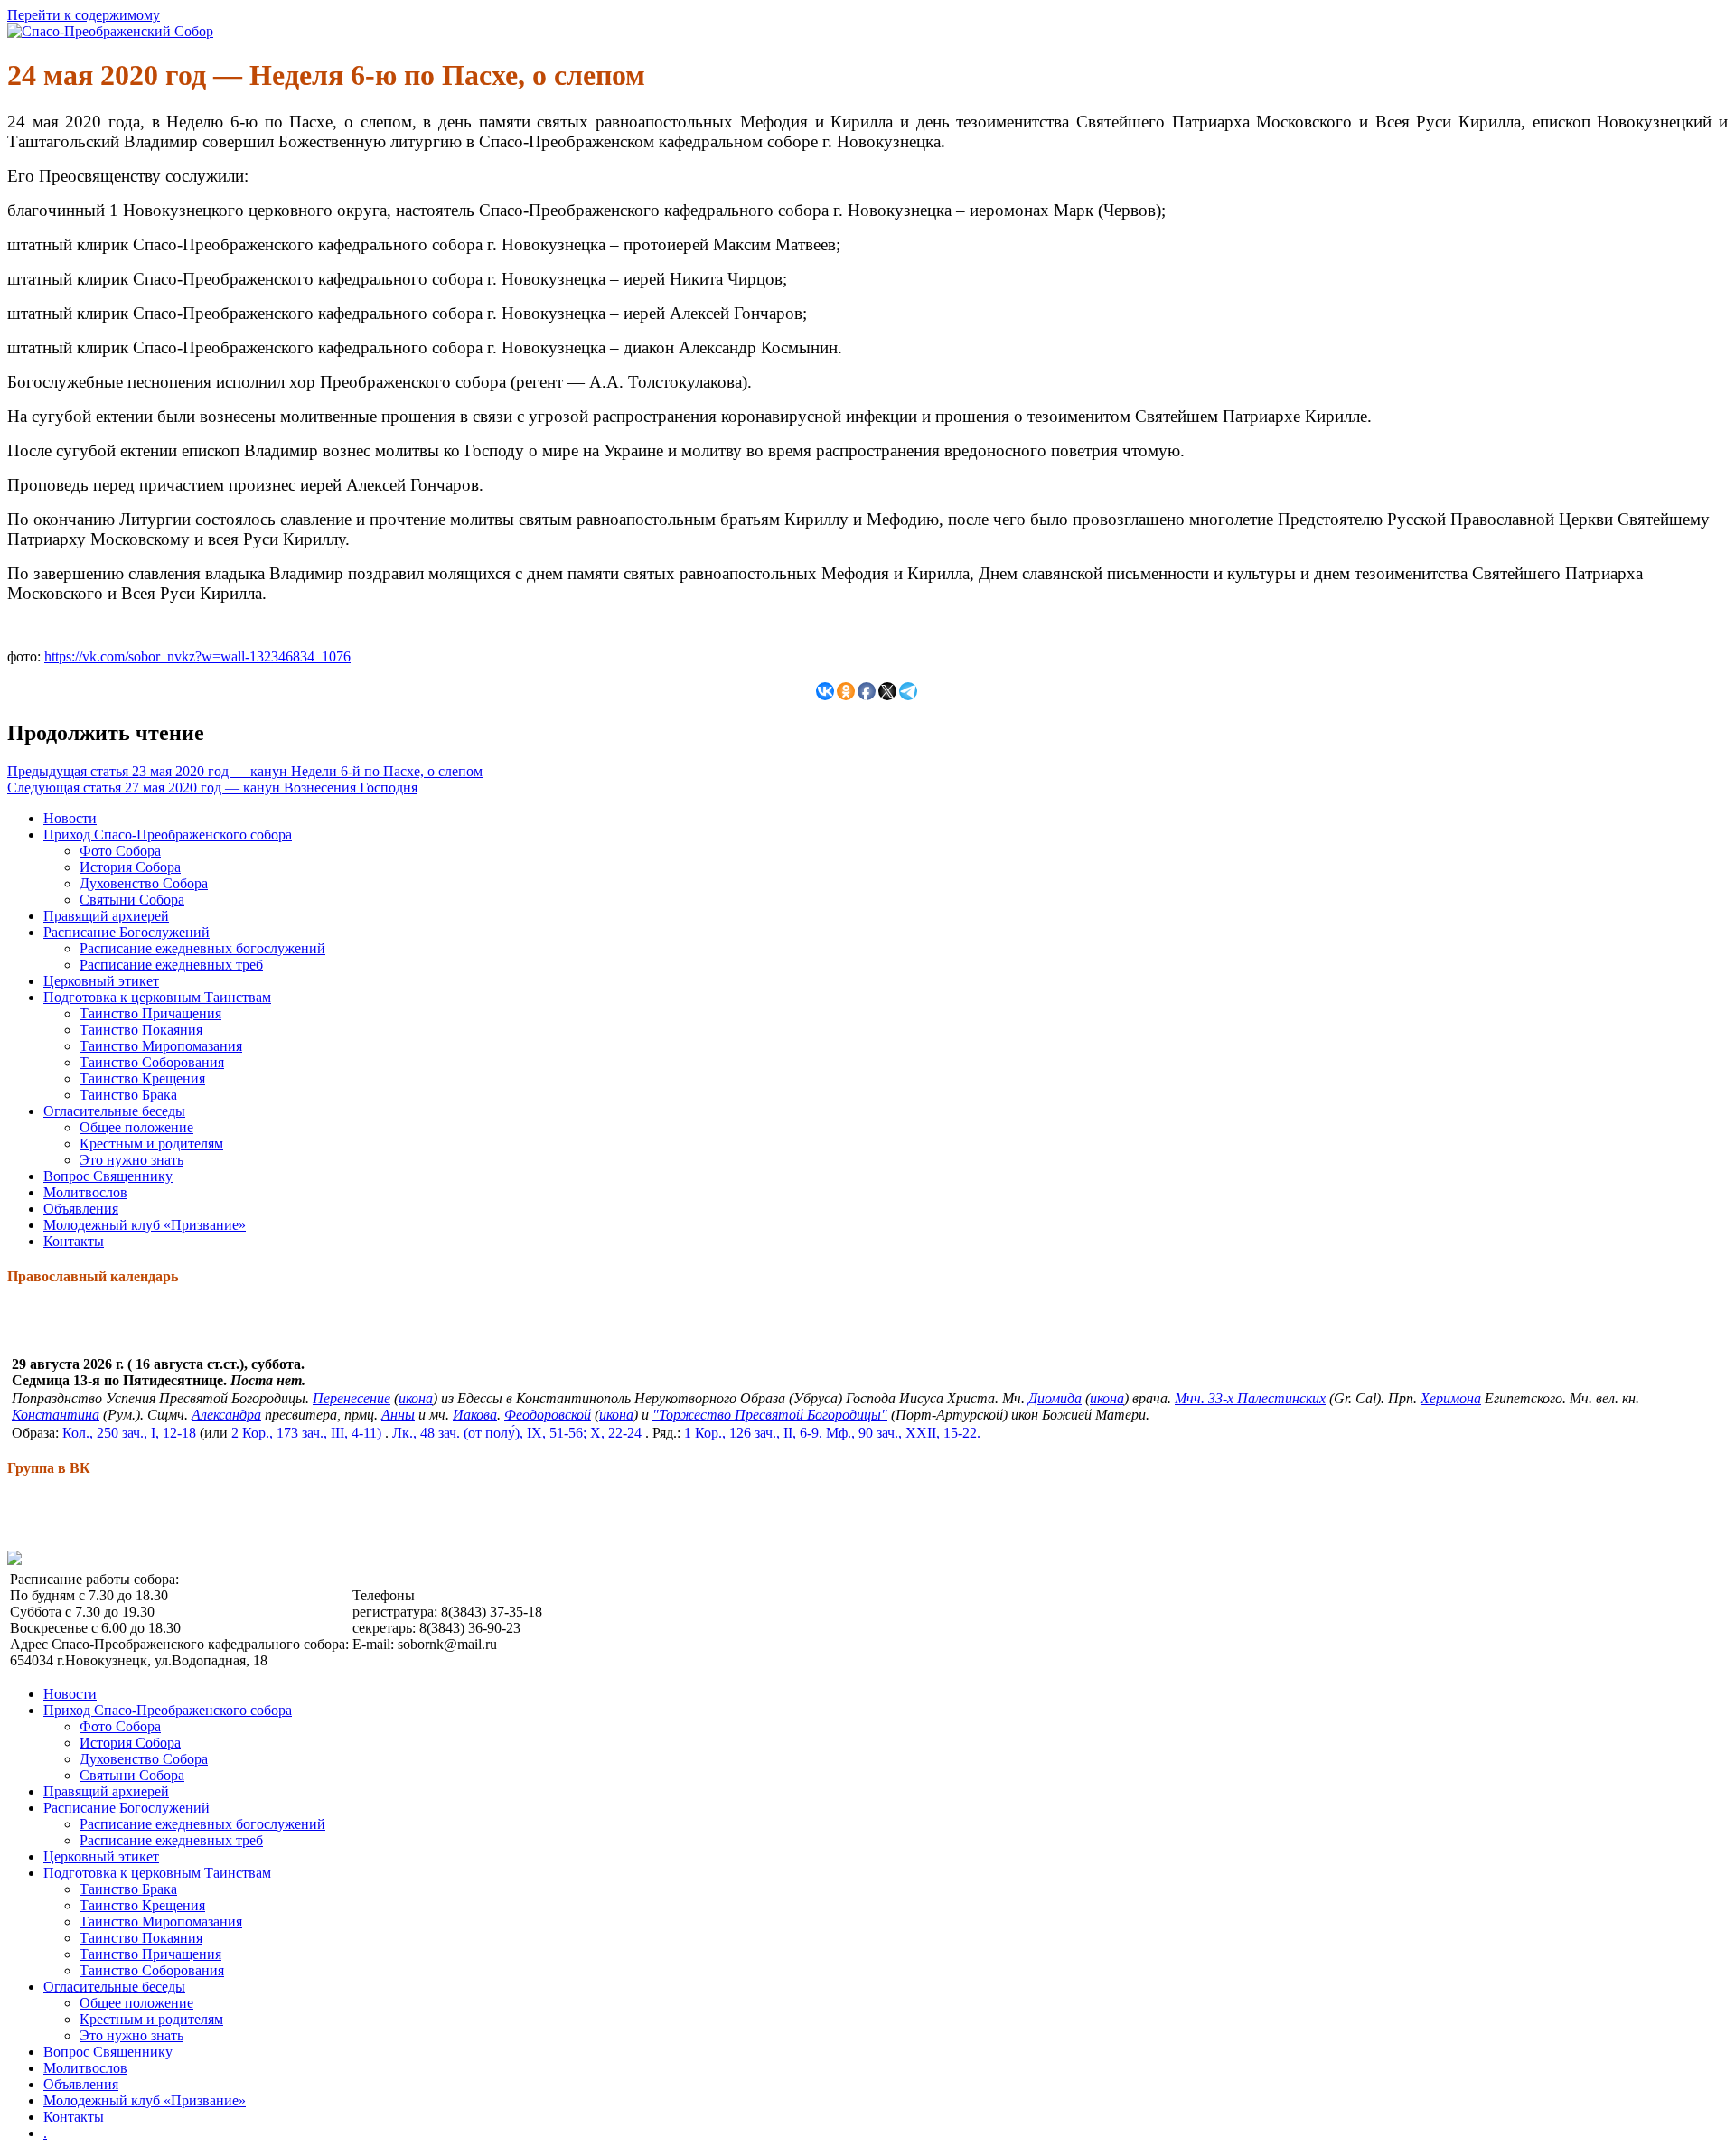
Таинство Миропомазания (161, 1046)
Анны (398, 1415)
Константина (56, 1415)
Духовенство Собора (144, 883)
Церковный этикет (101, 981)
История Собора (130, 867)
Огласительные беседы (114, 1111)
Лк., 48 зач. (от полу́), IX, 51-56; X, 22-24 (517, 1433)
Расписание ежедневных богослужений (202, 948)
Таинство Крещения (142, 1078)
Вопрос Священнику (108, 1176)
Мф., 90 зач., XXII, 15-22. (903, 1433)
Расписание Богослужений (127, 932)
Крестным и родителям (151, 1144)
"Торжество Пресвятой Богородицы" (770, 1415)
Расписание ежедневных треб (171, 965)
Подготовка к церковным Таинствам (157, 997)
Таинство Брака (128, 1095)
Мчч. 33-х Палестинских (1250, 1398)
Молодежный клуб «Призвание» (145, 1225)
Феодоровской (548, 1415)
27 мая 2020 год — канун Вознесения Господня (212, 787)
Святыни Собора (132, 900)
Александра (226, 1415)
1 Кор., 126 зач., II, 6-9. (753, 1433)
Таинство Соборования (152, 1062)
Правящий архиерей (106, 916)
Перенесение (352, 1398)
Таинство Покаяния (141, 1030)
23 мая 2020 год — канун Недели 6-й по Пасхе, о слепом (245, 771)
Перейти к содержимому (84, 15)
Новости (70, 818)
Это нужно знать (131, 1160)
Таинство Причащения (150, 1013)
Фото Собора (120, 851)
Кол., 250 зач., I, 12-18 (129, 1433)
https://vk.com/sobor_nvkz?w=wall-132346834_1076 (197, 656)
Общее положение (136, 1127)
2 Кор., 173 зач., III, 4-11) (306, 1433)
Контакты (74, 1241)
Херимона (1451, 1398)
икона (416, 1398)
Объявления (81, 1209)
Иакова (475, 1415)
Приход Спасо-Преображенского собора (168, 834)
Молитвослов (85, 1192)
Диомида (1055, 1398)
